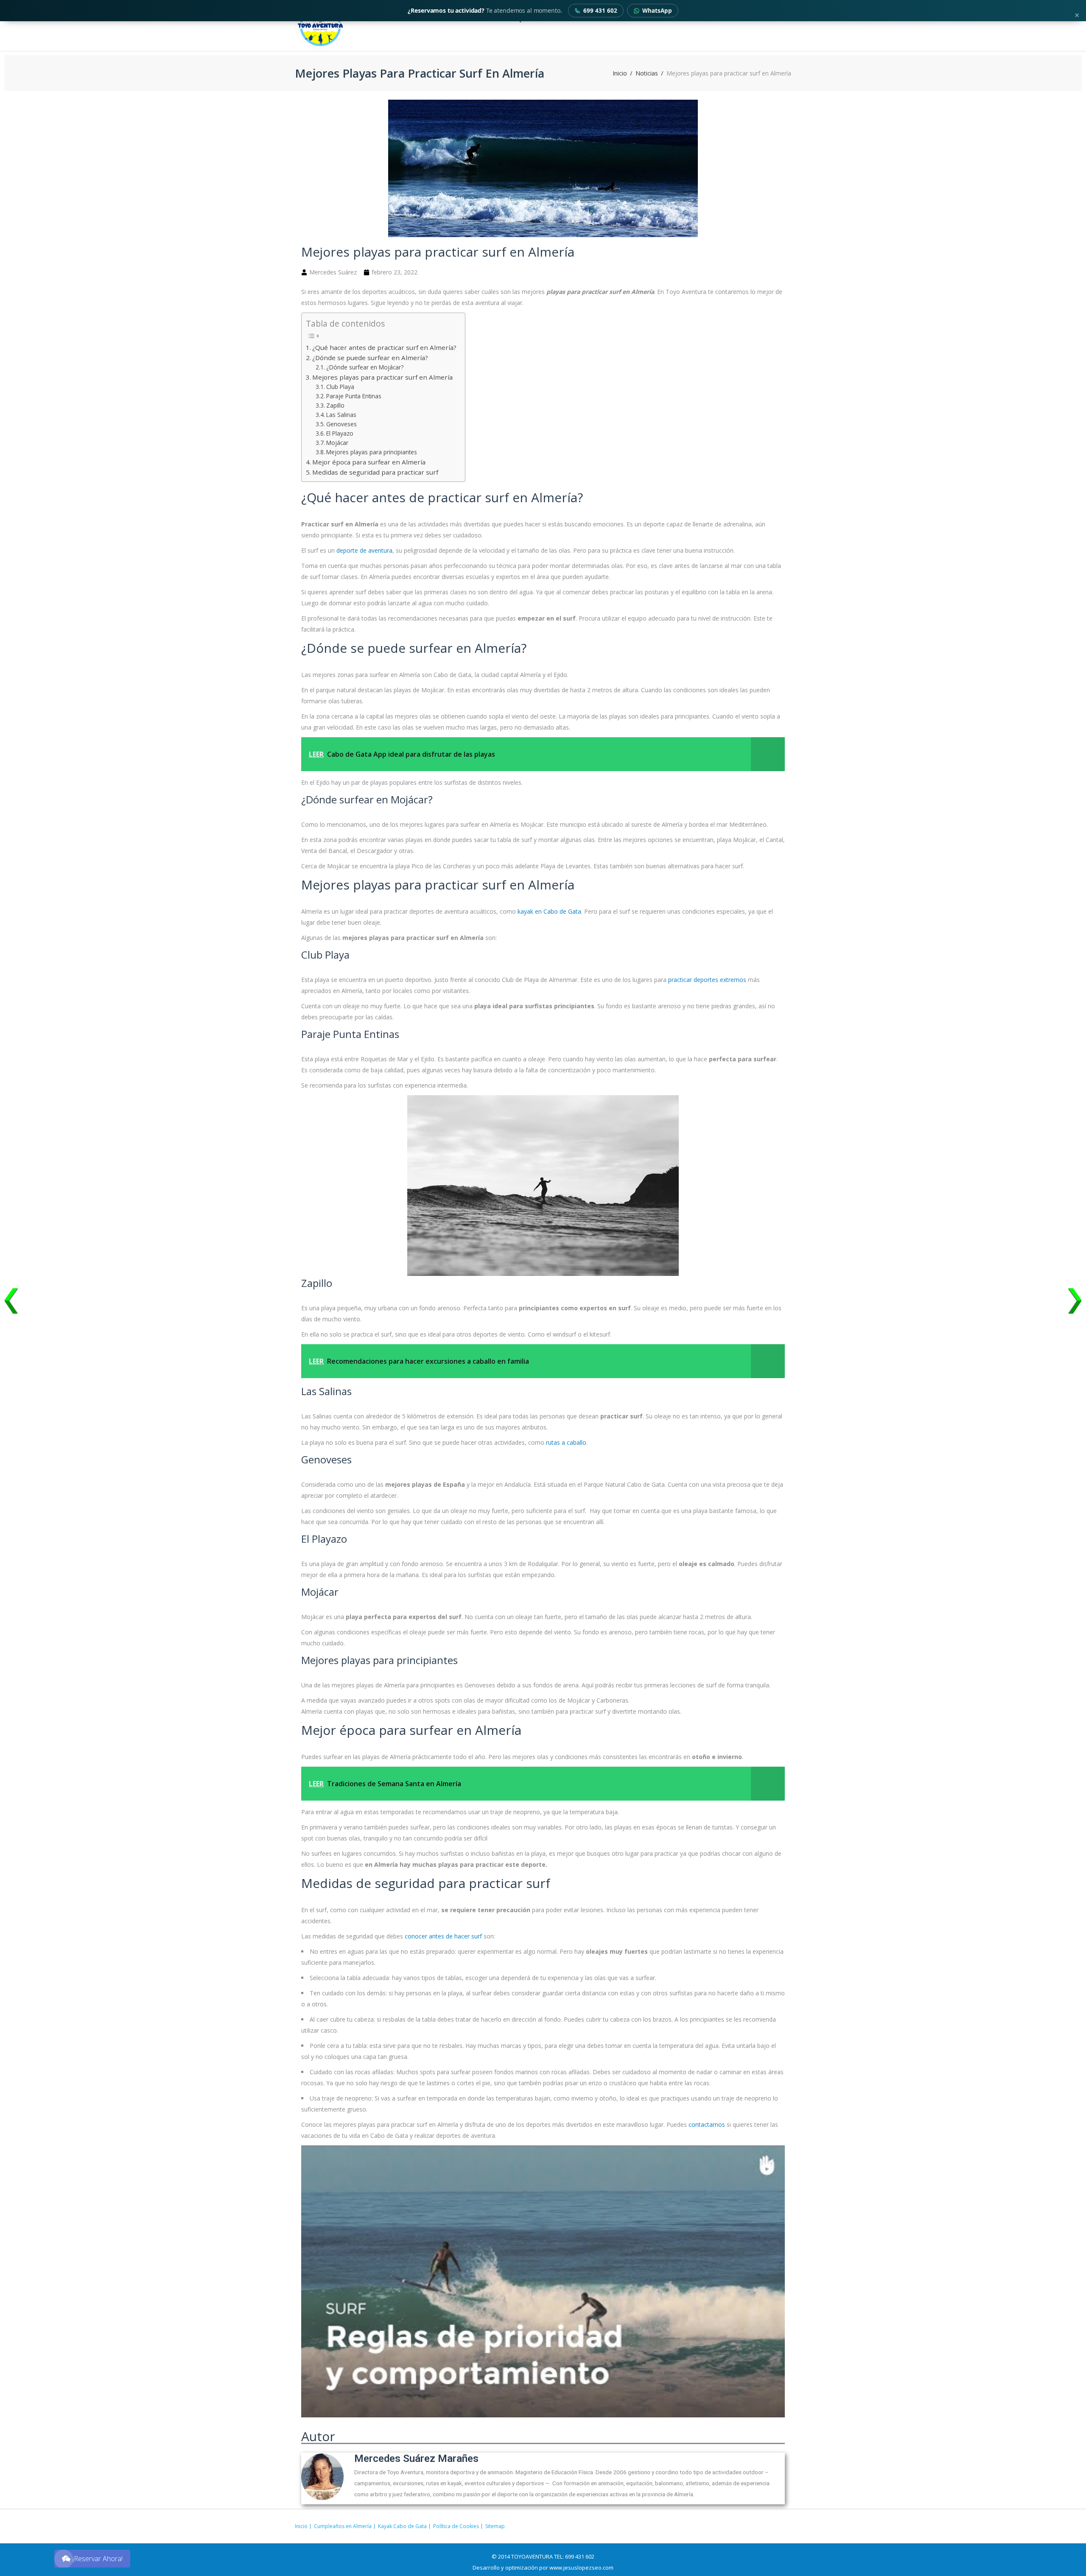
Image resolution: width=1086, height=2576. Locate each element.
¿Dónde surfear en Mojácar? (365, 367)
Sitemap (495, 2526)
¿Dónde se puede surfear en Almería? (370, 358)
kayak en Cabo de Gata (549, 911)
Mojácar (337, 443)
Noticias (647, 73)
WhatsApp (657, 11)
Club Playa (340, 387)
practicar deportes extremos (707, 980)
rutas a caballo (566, 1442)
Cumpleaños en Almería (343, 2526)
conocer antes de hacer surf (443, 1936)
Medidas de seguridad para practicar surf (375, 472)
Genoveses (341, 424)
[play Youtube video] (543, 2286)
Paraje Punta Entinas (354, 396)
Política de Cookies (456, 2526)
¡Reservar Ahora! (98, 2559)
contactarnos (707, 2124)
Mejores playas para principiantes (372, 452)
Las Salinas (341, 415)
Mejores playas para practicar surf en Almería (382, 377)
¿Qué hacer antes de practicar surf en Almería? (384, 347)
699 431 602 (600, 11)
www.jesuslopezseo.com (581, 2568)
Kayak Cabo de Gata (402, 2526)
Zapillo (335, 405)
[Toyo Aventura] (349, 25)
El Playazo (340, 433)
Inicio (620, 73)
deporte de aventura (364, 550)
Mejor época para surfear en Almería (369, 462)
